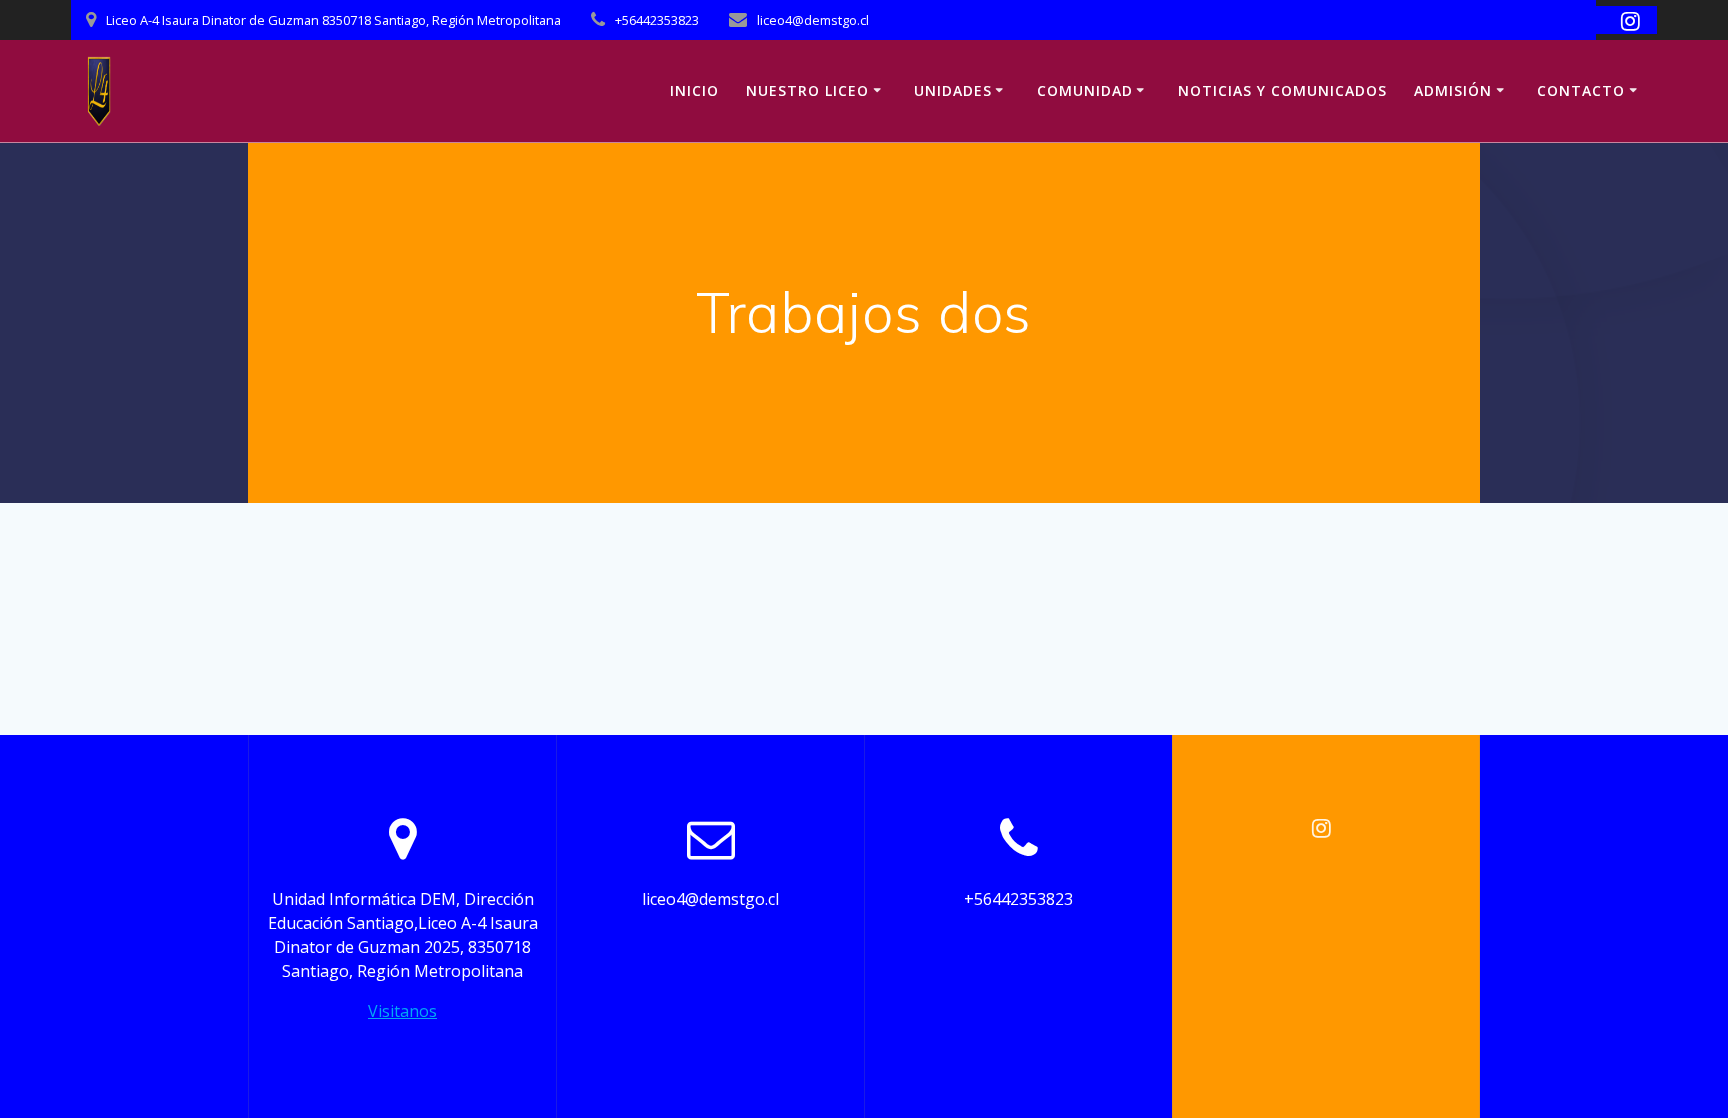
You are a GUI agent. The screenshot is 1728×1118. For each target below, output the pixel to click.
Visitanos (402, 1011)
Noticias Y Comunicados (1282, 90)
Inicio (694, 90)
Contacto (1581, 90)
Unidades (953, 90)
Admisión (1453, 90)
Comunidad (1085, 90)
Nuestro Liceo (807, 90)
